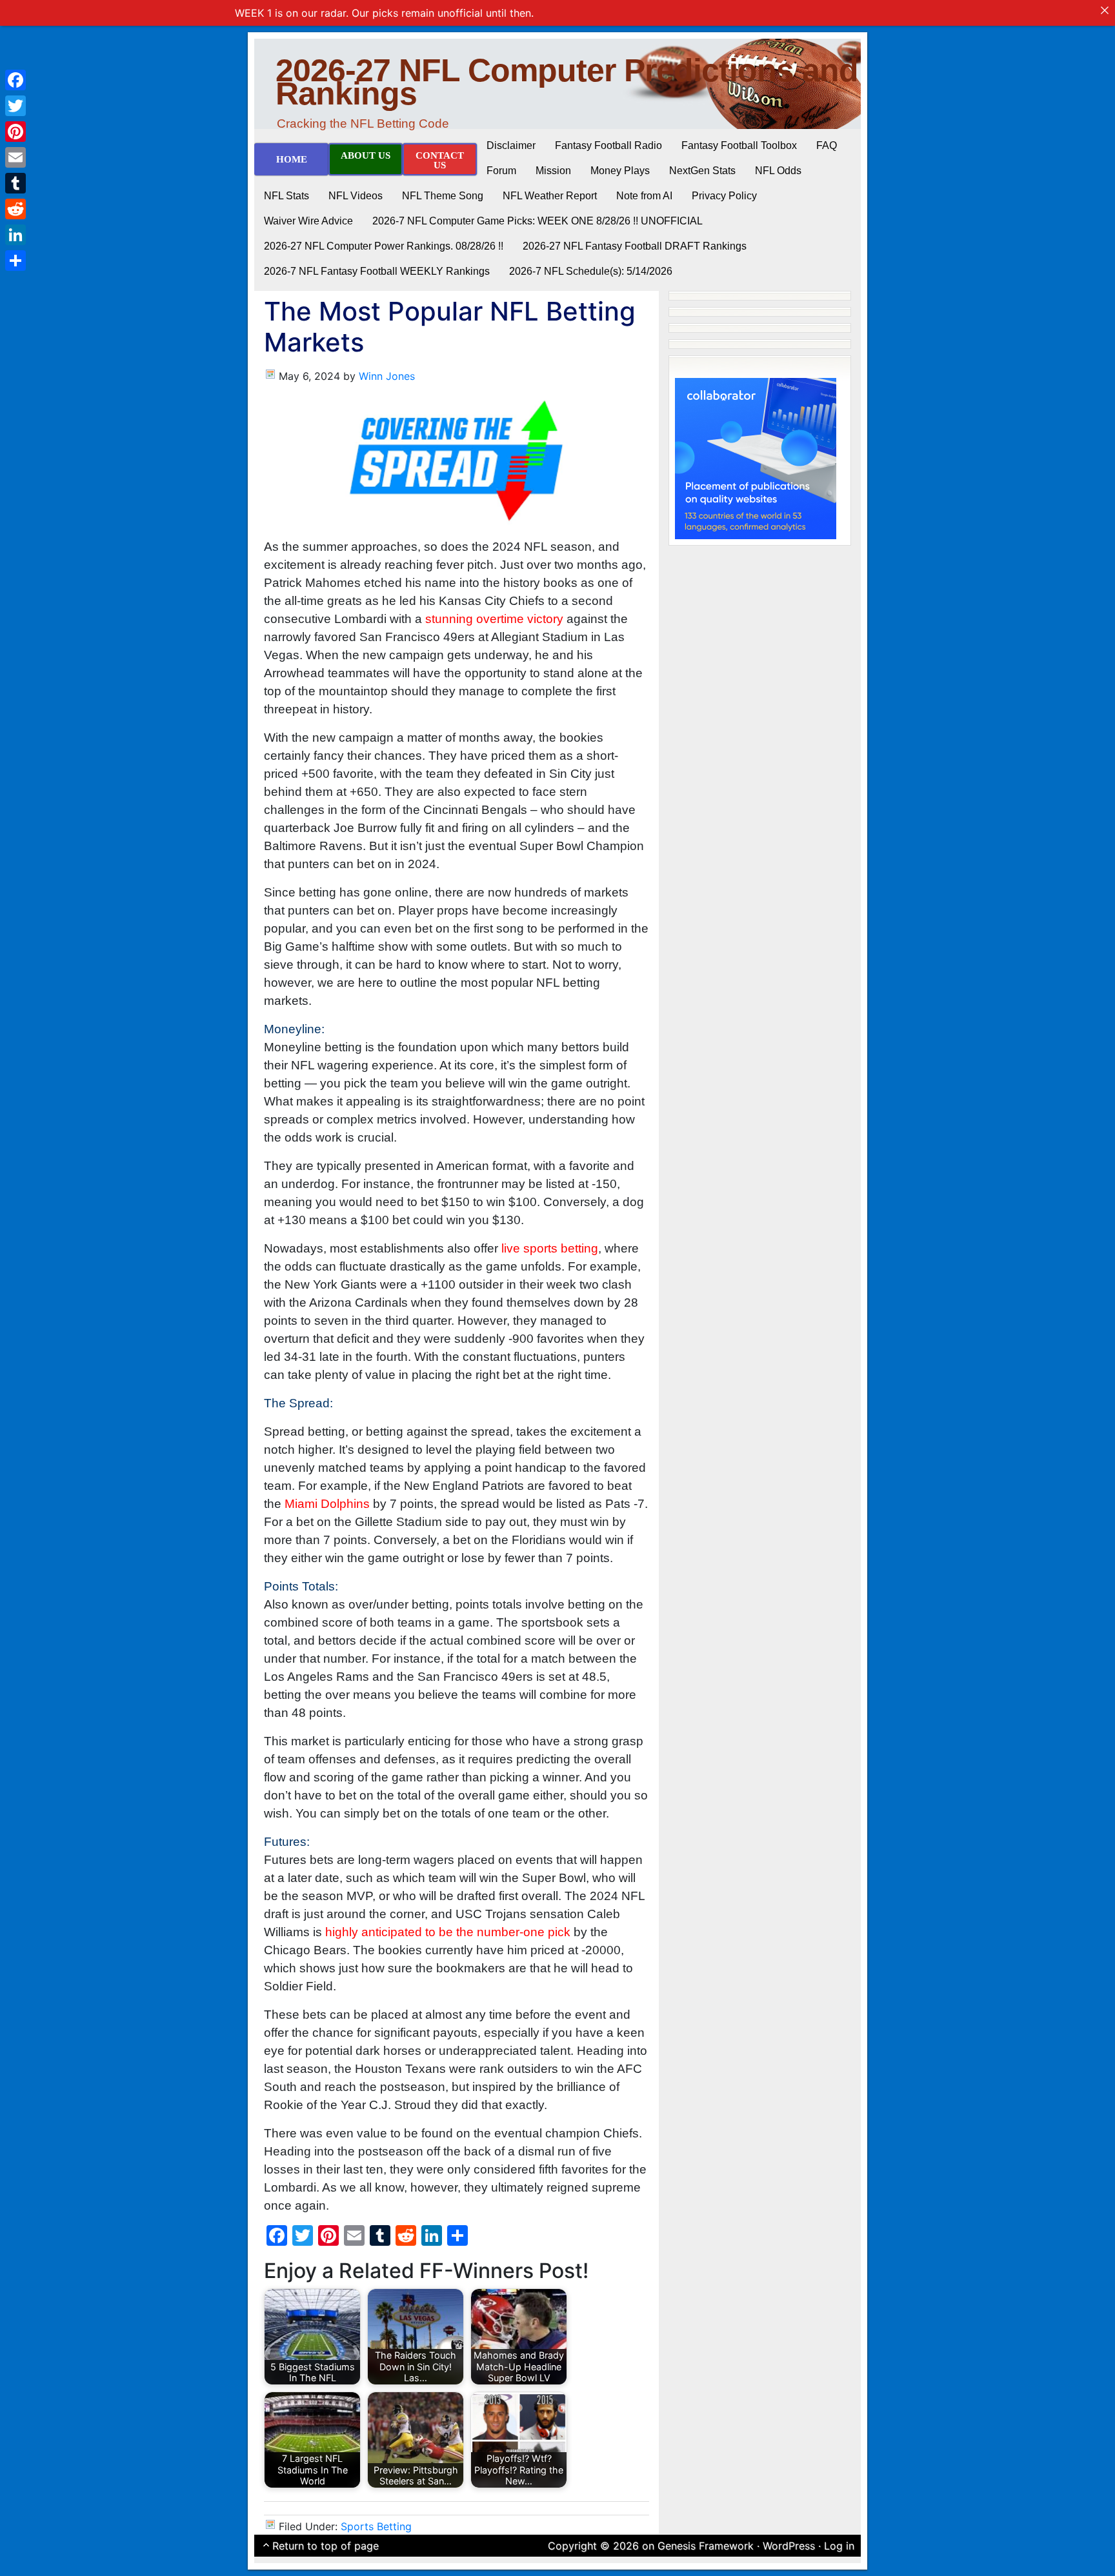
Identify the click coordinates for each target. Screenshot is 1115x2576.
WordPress (789, 2546)
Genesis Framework (706, 2546)
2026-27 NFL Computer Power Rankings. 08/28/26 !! (384, 246)
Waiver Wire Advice (308, 221)
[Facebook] (15, 80)
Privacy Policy (724, 196)
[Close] (1105, 10)
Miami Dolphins (327, 1504)
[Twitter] (15, 106)
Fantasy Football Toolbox (739, 145)
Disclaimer (511, 145)
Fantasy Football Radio (608, 145)
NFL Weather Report (550, 196)
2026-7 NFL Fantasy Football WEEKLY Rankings (377, 271)
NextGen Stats (702, 171)
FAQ (827, 145)
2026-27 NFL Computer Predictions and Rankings (567, 82)
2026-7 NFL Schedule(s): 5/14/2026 (591, 271)
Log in (839, 2546)
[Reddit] (15, 209)
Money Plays (620, 171)
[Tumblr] (15, 183)
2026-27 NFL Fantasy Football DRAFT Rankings (635, 246)
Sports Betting (376, 2526)
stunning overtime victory (494, 619)
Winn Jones (387, 376)
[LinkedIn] (15, 235)
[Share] (15, 261)
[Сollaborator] (756, 457)
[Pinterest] (15, 132)
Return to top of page (326, 2546)
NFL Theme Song (443, 196)
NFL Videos (356, 196)
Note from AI (644, 196)
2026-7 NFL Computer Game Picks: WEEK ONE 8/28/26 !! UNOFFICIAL (537, 221)
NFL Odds (778, 171)
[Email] (15, 157)
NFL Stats (286, 196)
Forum (501, 171)
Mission (553, 171)
